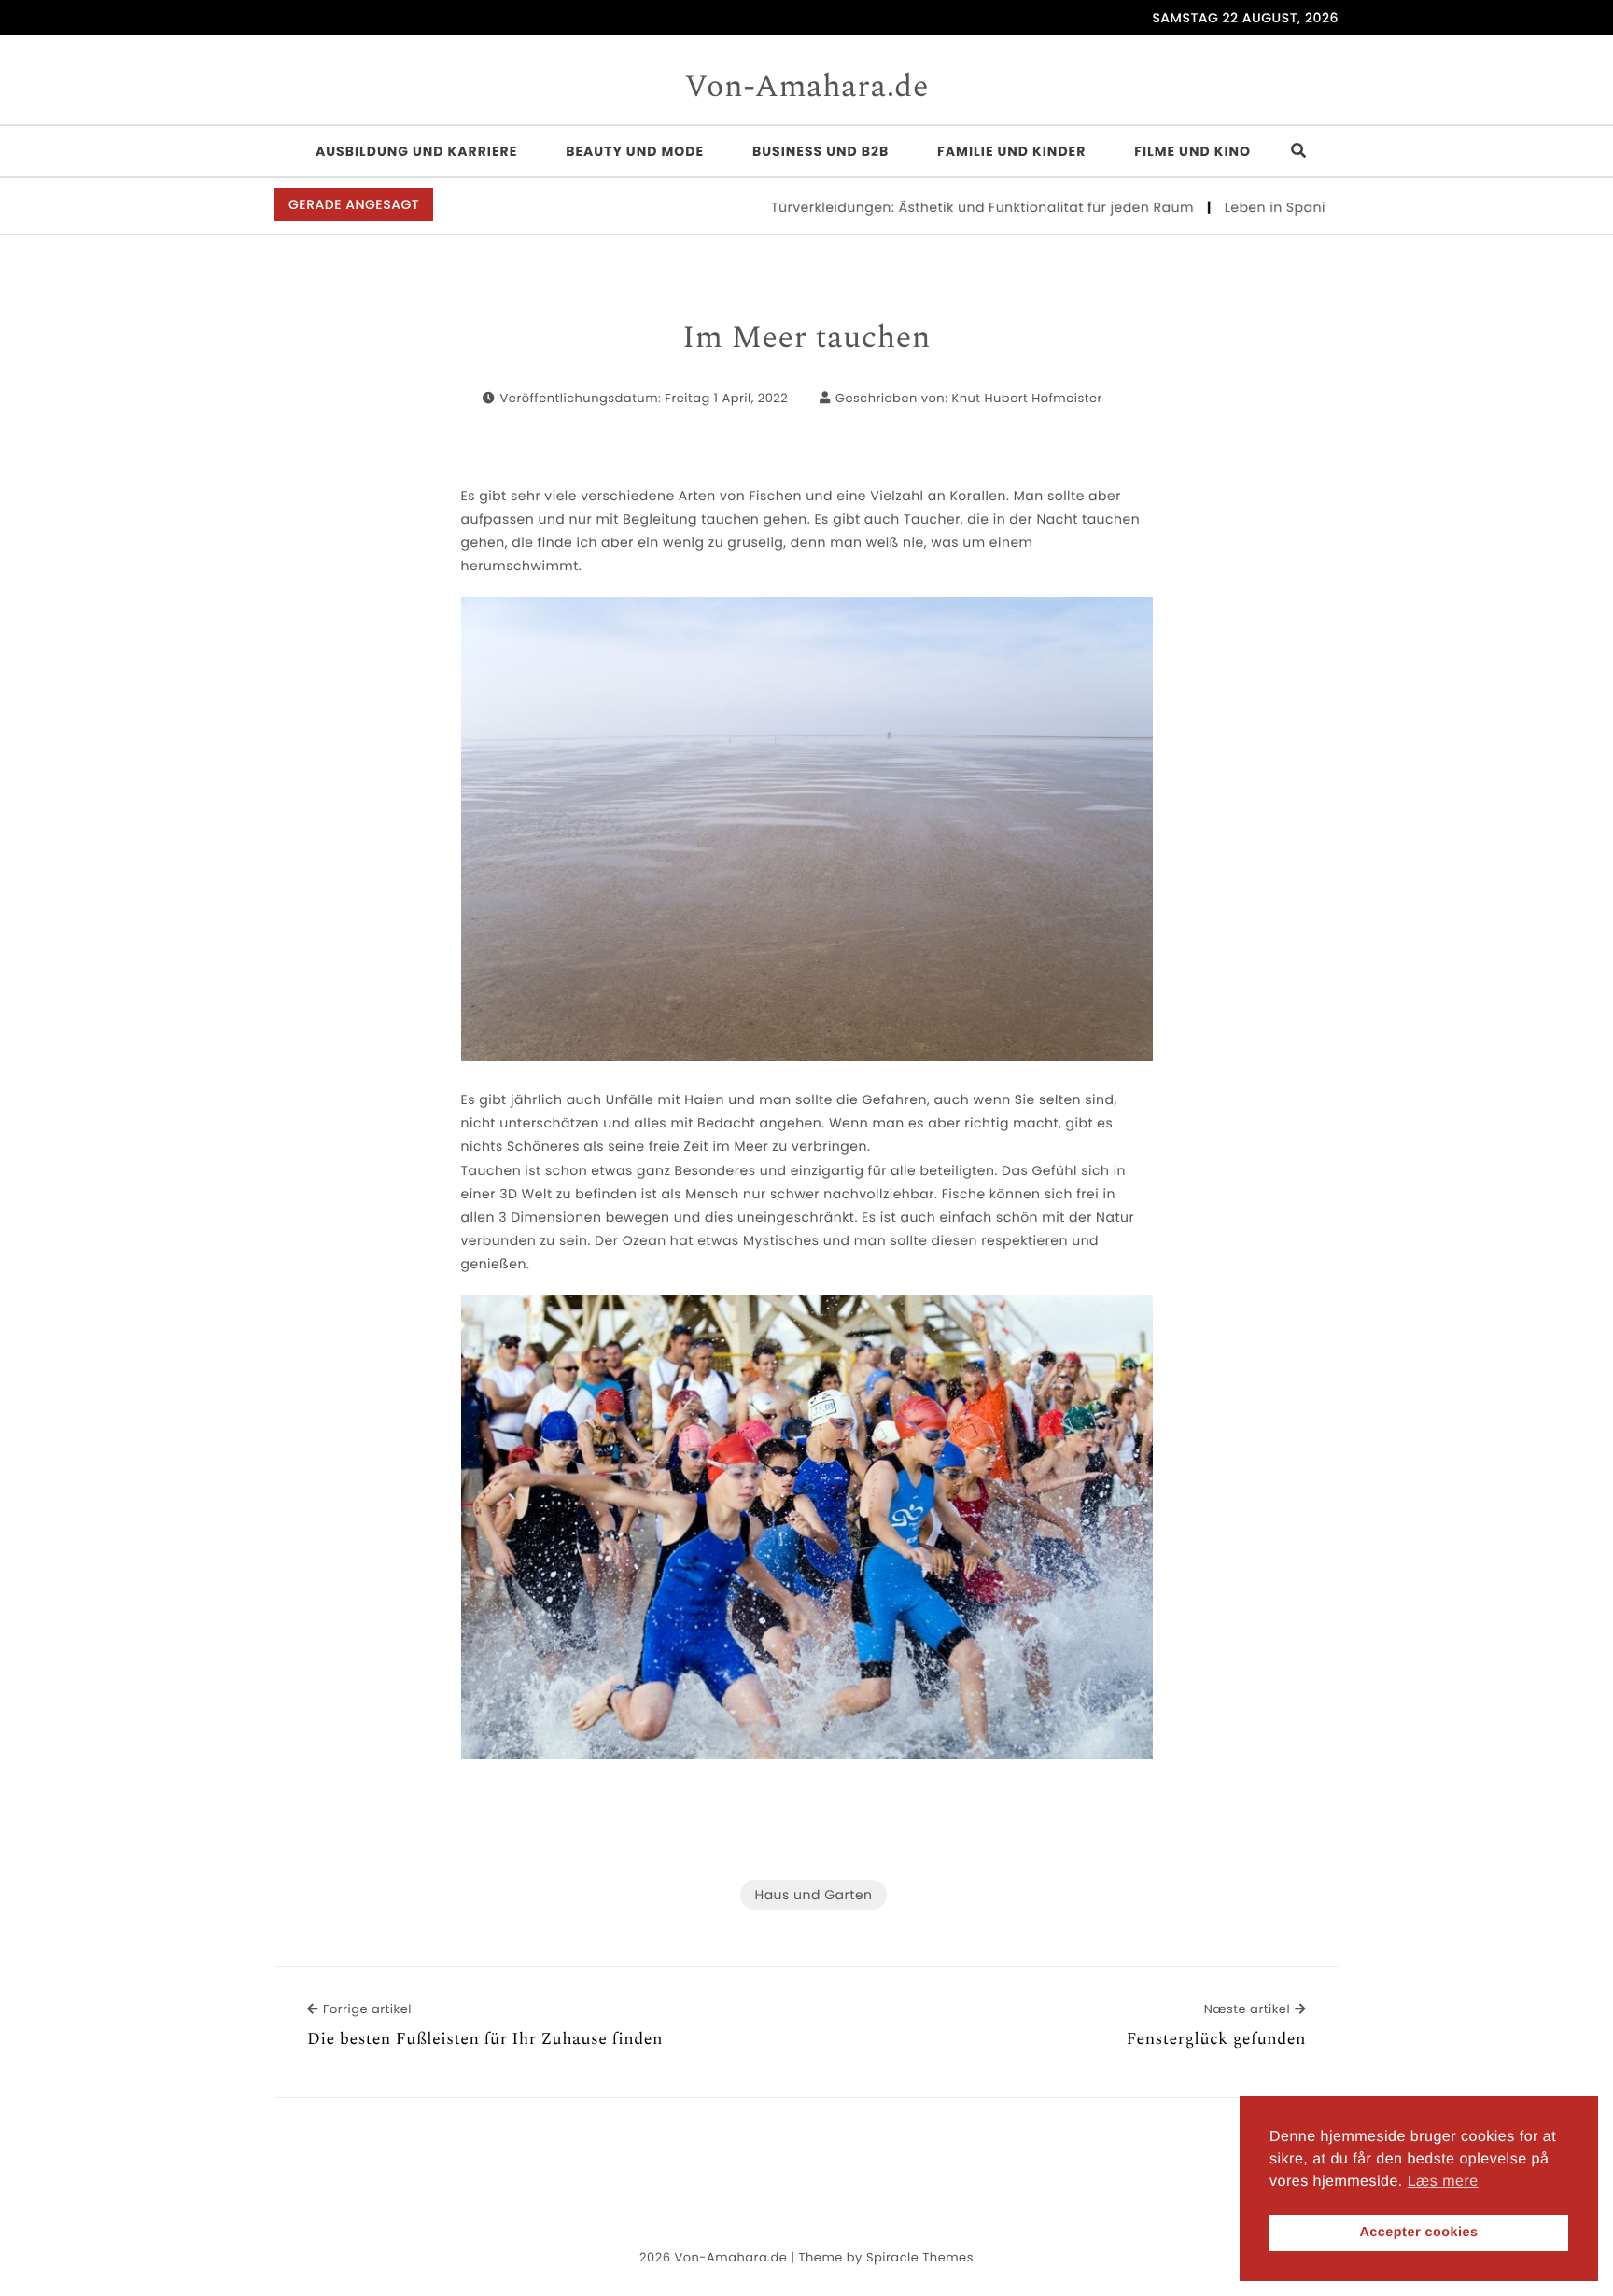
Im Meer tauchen (806, 339)
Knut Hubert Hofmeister (1027, 398)
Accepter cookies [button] (1418, 2233)
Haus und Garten (813, 1895)
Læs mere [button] (1443, 2182)
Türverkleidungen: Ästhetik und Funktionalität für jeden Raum (933, 207)
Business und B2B (821, 151)
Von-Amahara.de (806, 88)
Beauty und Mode (635, 151)
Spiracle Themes (920, 2257)
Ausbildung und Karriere (416, 151)
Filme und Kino (1192, 151)
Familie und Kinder (1011, 151)
